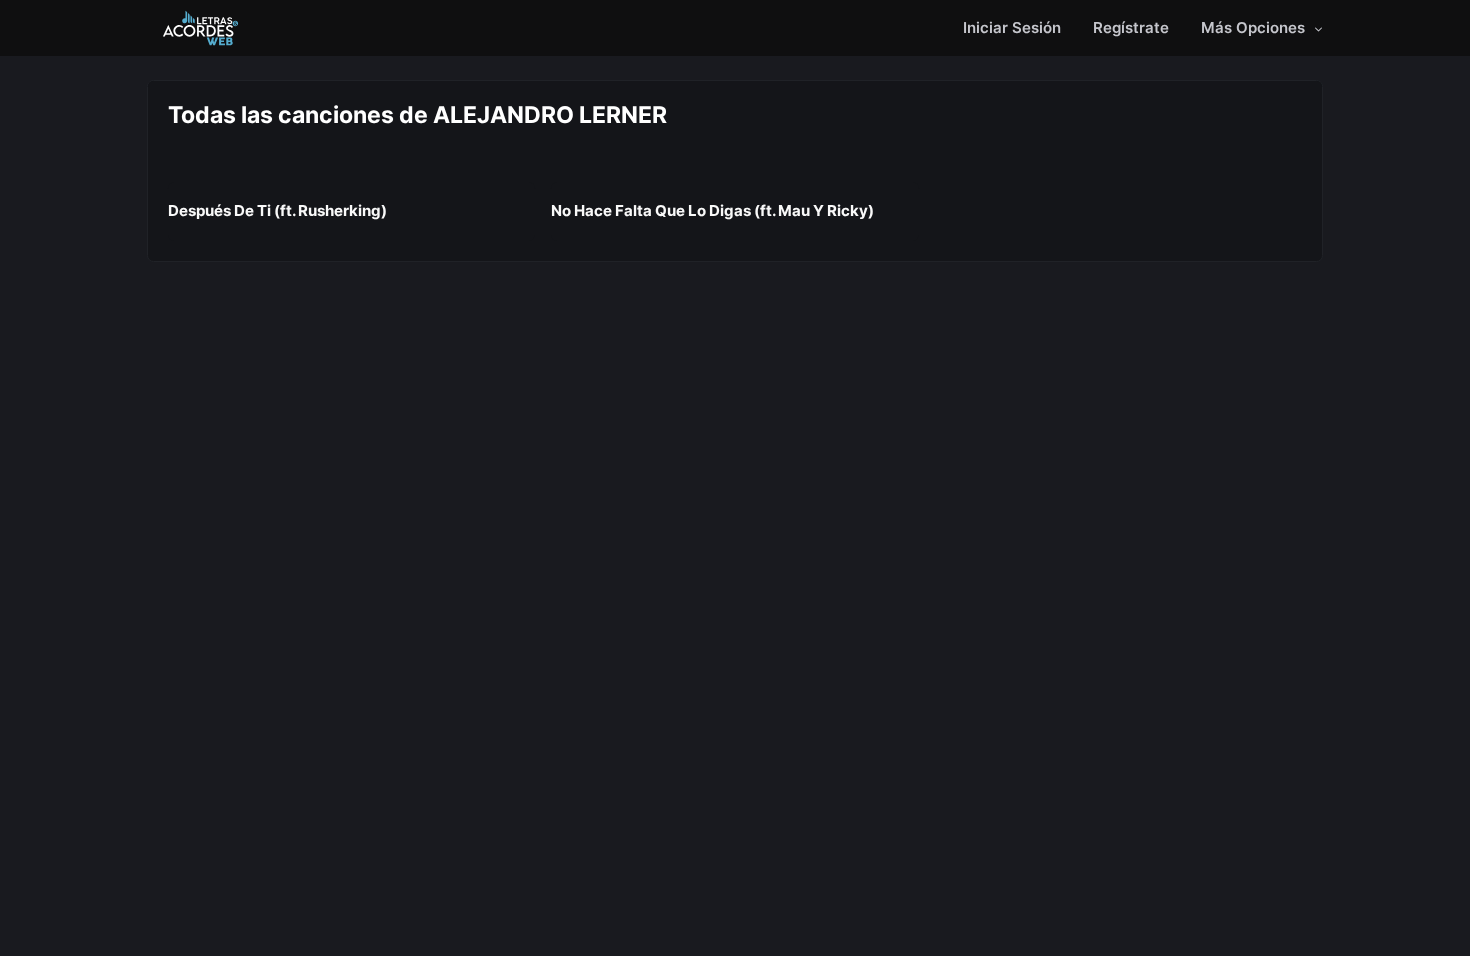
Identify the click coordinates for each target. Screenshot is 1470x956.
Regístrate (1131, 27)
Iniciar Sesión (1012, 27)
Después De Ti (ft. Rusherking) (277, 210)
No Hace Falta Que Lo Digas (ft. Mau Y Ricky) (712, 210)
